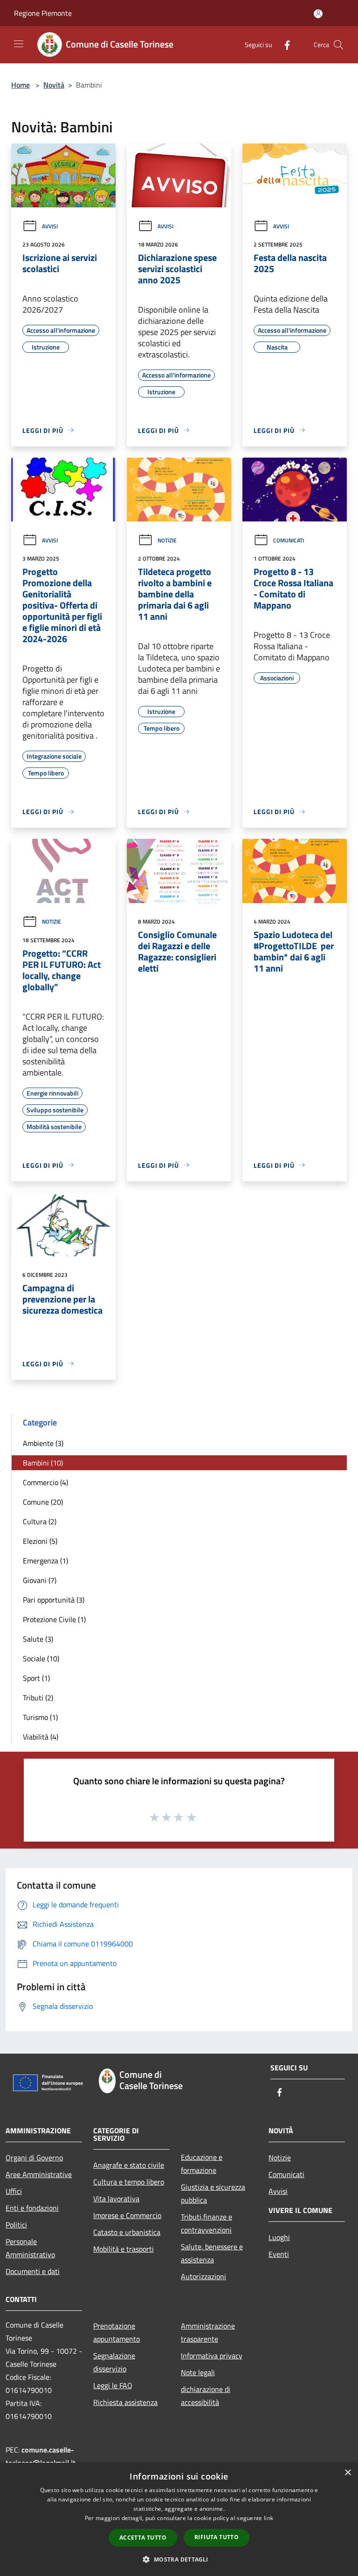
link (268, 2518)
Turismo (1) (40, 1717)
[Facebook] (283, 45)
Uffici (14, 2191)
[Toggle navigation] (19, 44)
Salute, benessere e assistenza (212, 2253)
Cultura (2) (40, 1521)
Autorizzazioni (203, 2276)
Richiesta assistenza (125, 2402)
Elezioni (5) (40, 1541)
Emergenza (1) (45, 1561)
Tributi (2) (38, 1698)
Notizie (167, 540)
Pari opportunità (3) (54, 1600)
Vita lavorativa (116, 2199)
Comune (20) (43, 1502)
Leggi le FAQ (113, 2385)
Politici (16, 2225)
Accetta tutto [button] (143, 2538)
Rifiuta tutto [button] (217, 2537)
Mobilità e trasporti (124, 2249)
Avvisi (50, 226)
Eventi (279, 2254)
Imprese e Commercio (127, 2215)
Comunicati (289, 540)
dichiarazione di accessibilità (206, 2396)
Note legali (198, 2372)
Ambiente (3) (43, 1443)
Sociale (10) (41, 1658)
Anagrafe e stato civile (129, 2165)
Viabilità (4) (41, 1737)
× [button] (348, 2473)
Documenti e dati (33, 2271)
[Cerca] (338, 45)
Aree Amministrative (39, 2174)
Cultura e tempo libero (129, 2182)
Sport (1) (36, 1678)
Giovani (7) (40, 1580)
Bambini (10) (43, 1463)
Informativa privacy (212, 2356)
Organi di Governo (34, 2158)
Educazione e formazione (202, 2164)
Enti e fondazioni (32, 2208)
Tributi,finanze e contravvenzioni (207, 2223)
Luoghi (279, 2237)
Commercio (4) (45, 1482)
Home (21, 85)
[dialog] (179, 2519)
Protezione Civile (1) (54, 1619)
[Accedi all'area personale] (318, 14)
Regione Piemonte (43, 13)
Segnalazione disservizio (114, 2362)
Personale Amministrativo (30, 2248)
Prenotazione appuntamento (117, 2332)
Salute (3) (38, 1639)
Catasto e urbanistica (127, 2232)
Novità (54, 85)
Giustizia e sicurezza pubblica (213, 2193)
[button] (179, 2559)
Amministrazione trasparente (208, 2332)
